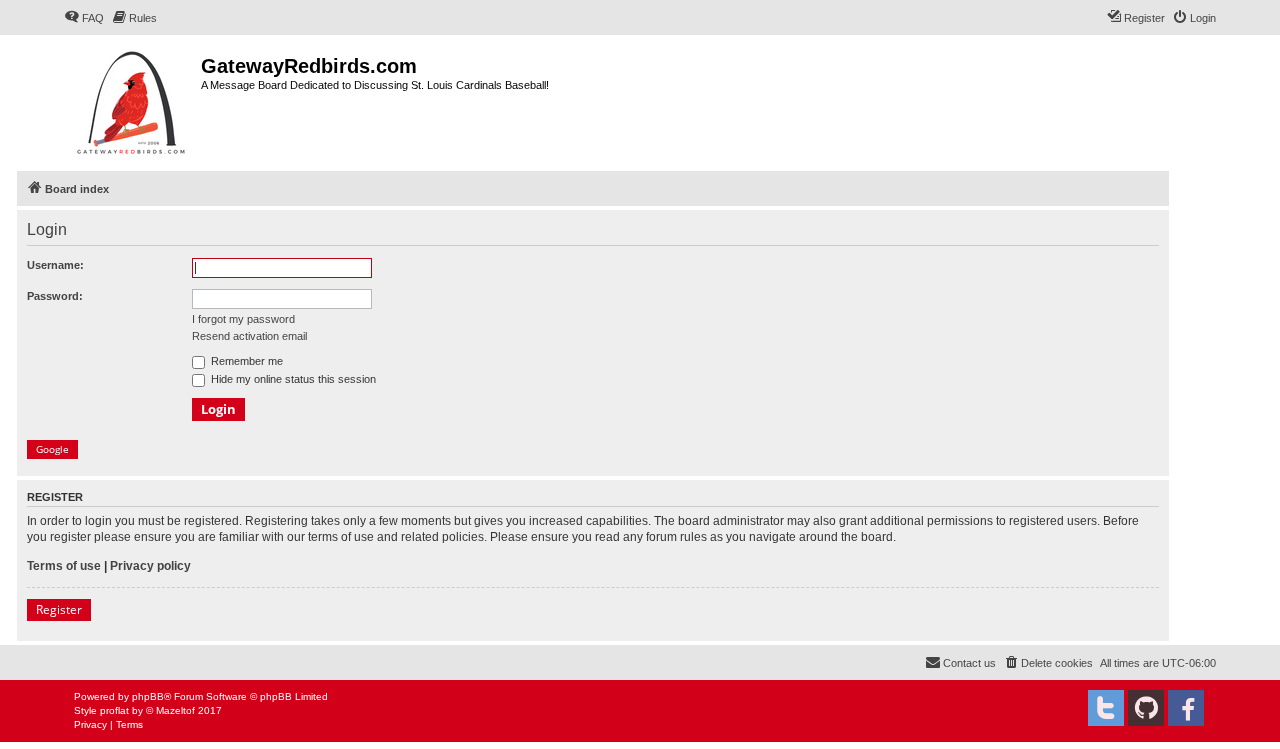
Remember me (245, 361)
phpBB (148, 696)
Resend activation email (249, 336)
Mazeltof (175, 710)
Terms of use (64, 566)
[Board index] (132, 100)
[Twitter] (1106, 708)
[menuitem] (84, 18)
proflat (114, 710)
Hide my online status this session (292, 379)
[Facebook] (1186, 708)
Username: (55, 265)
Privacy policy (150, 566)
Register (59, 609)
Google (52, 449)
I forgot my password (243, 319)
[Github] (1146, 708)
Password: (55, 296)
